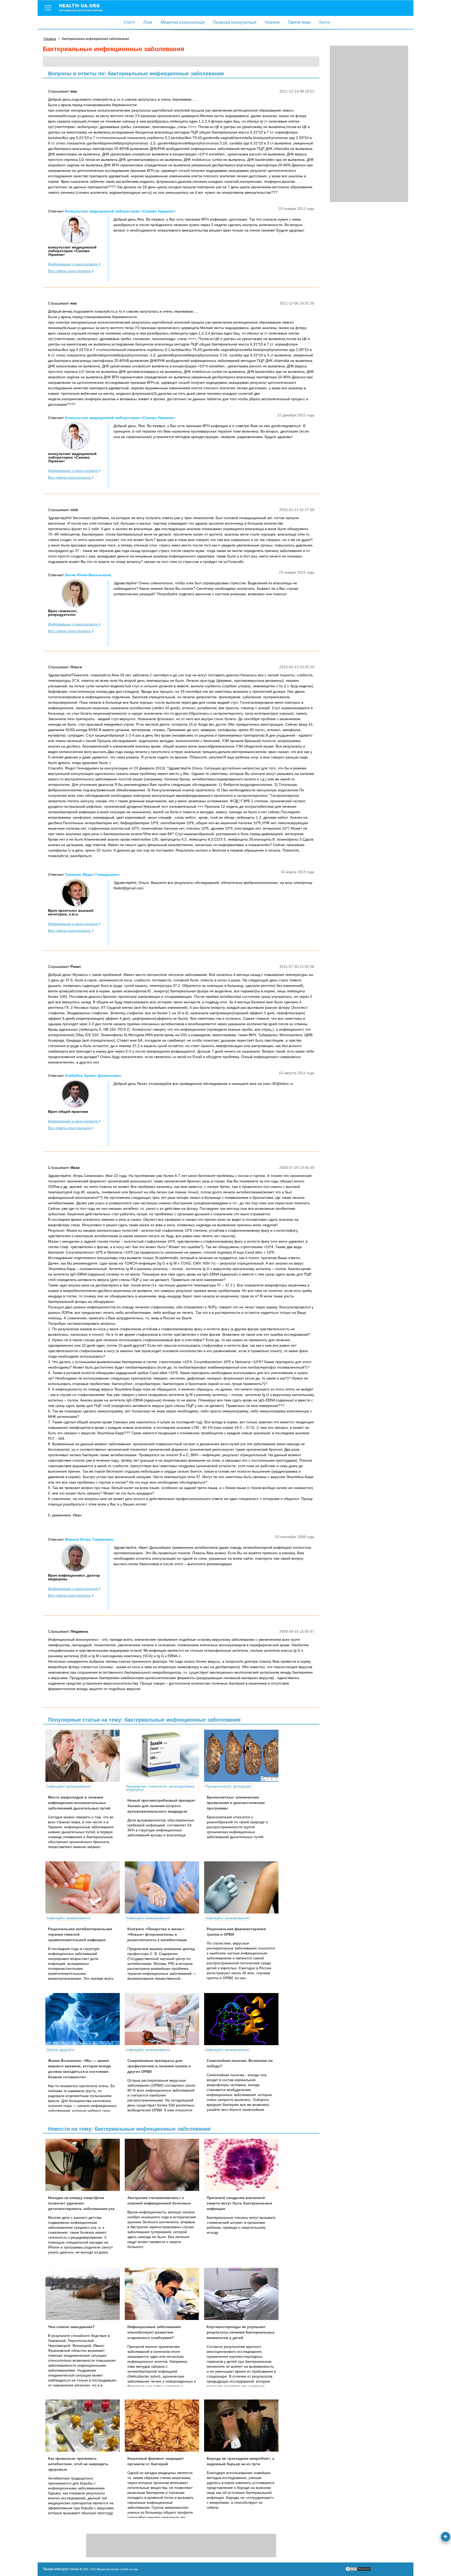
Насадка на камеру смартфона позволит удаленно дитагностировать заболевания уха (81, 2203)
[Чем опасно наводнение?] (85, 2294)
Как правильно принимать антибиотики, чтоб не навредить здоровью (78, 2464)
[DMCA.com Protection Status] (358, 2570)
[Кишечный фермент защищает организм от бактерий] (164, 2426)
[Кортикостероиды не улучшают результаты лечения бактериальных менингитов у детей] (243, 2294)
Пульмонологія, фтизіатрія (228, 1786)
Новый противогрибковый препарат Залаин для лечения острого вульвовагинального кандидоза (161, 1806)
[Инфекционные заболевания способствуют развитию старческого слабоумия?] (164, 2294)
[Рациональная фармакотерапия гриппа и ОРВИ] (243, 1887)
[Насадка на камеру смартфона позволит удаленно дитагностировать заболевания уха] (85, 2165)
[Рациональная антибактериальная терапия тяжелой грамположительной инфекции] (85, 1887)
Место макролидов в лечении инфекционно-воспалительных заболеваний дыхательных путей (79, 1803)
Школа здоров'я (60, 2050)
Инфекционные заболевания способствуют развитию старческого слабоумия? (154, 2332)
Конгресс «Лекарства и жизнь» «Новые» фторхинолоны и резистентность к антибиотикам (157, 1934)
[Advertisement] (369, 124)
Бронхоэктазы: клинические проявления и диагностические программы (236, 1803)
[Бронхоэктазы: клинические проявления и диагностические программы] (243, 1756)
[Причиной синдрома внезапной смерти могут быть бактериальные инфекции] (243, 2165)
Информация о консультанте (73, 264)
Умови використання (61, 2569)
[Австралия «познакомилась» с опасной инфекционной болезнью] (164, 2165)
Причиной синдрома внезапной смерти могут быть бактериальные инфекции (239, 2203)
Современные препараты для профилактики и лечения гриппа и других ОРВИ (159, 2066)
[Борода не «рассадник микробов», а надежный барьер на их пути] (243, 2426)
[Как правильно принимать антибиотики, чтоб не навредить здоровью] (85, 2426)
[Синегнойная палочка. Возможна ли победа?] (243, 2019)
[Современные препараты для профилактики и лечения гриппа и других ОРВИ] (164, 2019)
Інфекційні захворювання (69, 1786)
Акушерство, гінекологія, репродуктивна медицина (160, 1788)
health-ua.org (81, 7)
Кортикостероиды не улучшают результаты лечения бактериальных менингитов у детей (241, 2332)
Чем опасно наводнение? (71, 2327)
